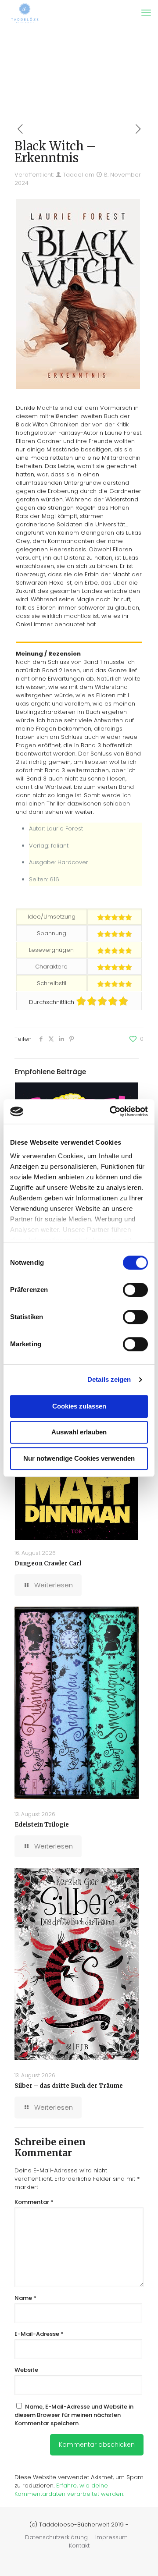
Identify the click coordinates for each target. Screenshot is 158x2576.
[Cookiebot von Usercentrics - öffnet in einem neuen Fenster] (111, 1111)
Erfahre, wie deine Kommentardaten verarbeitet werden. (69, 2490)
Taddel (73, 175)
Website (26, 2370)
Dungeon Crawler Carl (48, 1563)
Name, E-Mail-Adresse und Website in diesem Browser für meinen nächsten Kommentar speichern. (74, 2415)
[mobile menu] (146, 13)
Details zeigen (109, 1379)
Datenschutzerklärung (56, 2537)
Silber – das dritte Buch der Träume (69, 2086)
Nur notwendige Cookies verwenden (79, 1458)
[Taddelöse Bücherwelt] (25, 13)
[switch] (135, 1290)
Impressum (111, 2537)
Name (25, 2298)
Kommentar (34, 2202)
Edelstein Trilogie (42, 1825)
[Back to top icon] (140, 2558)
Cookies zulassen (79, 1406)
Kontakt (79, 2546)
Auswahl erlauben (79, 1432)
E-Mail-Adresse (39, 2334)
